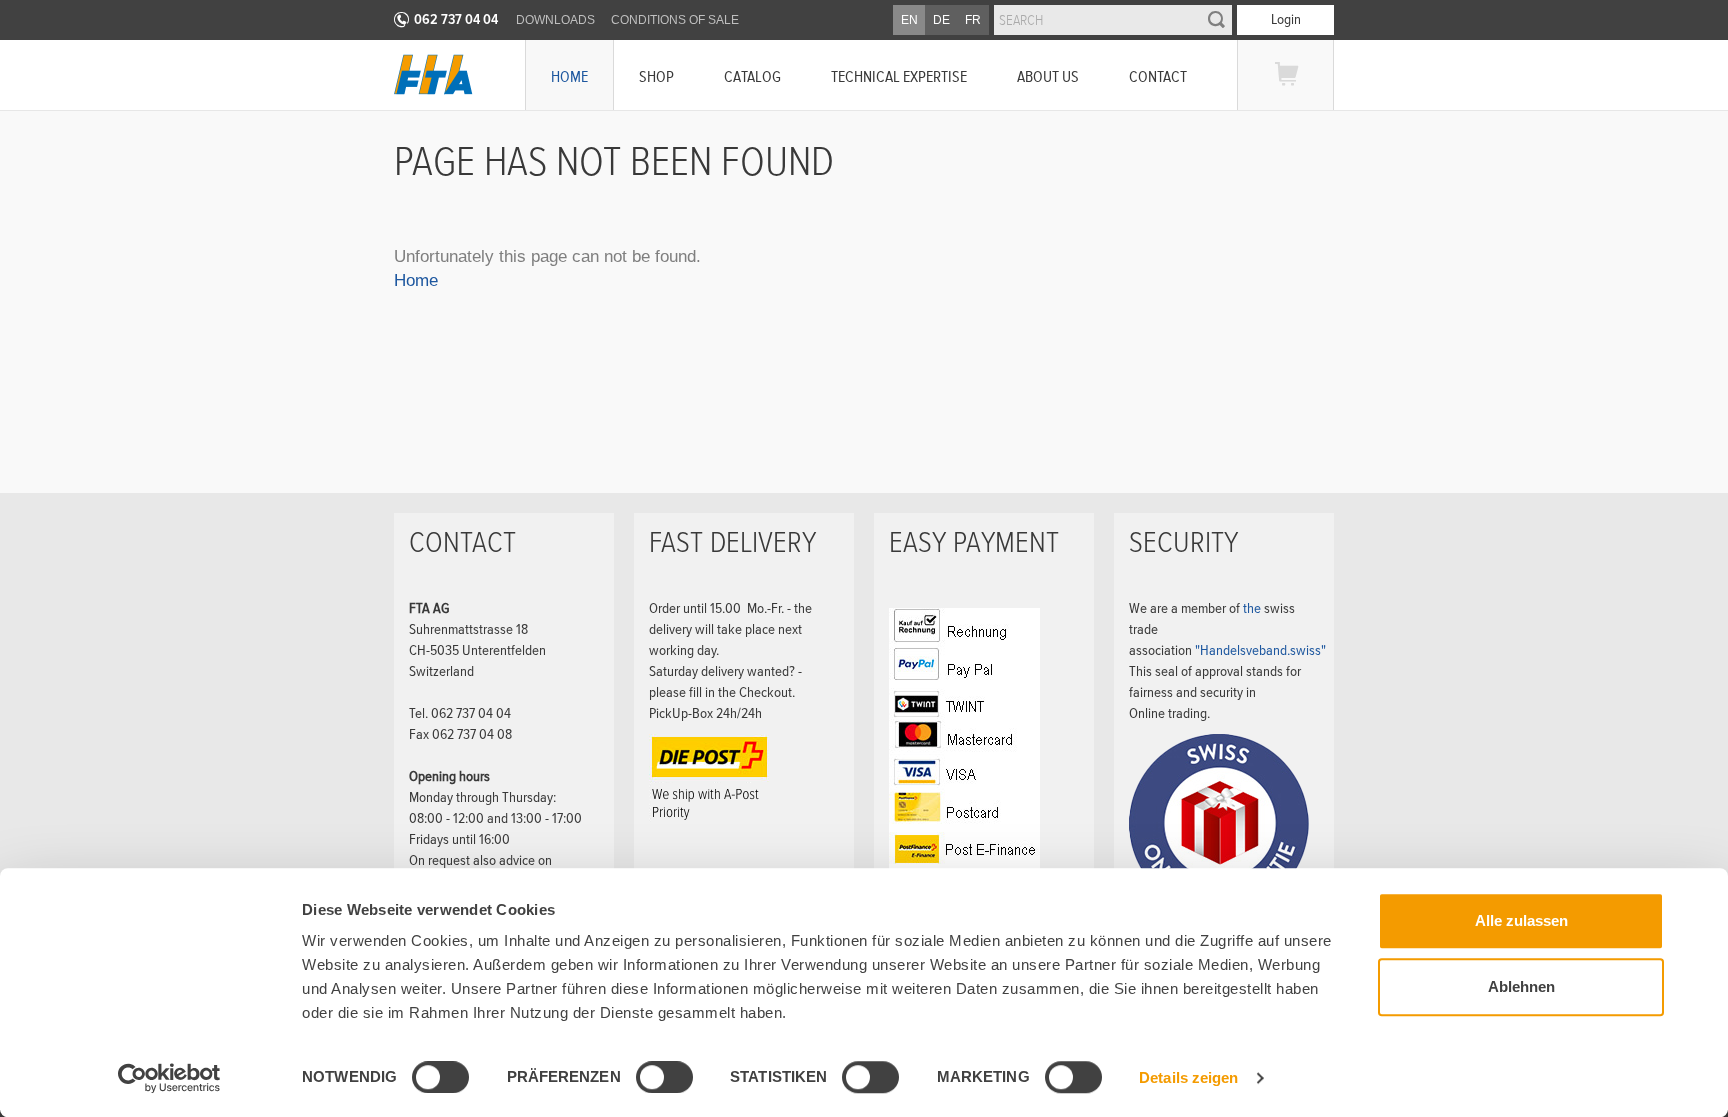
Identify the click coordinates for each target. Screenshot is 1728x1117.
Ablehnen (1521, 986)
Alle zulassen (1521, 920)
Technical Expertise (899, 76)
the (1253, 608)
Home (569, 76)
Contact (1158, 76)
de (941, 20)
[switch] (648, 1080)
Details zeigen (1188, 1077)
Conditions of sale (675, 20)
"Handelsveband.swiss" (1260, 650)
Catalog (752, 76)
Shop (656, 76)
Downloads (555, 20)
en (909, 20)
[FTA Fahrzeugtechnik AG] (433, 74)
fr (973, 20)
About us (1048, 76)
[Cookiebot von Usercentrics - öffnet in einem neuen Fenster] (169, 1078)
